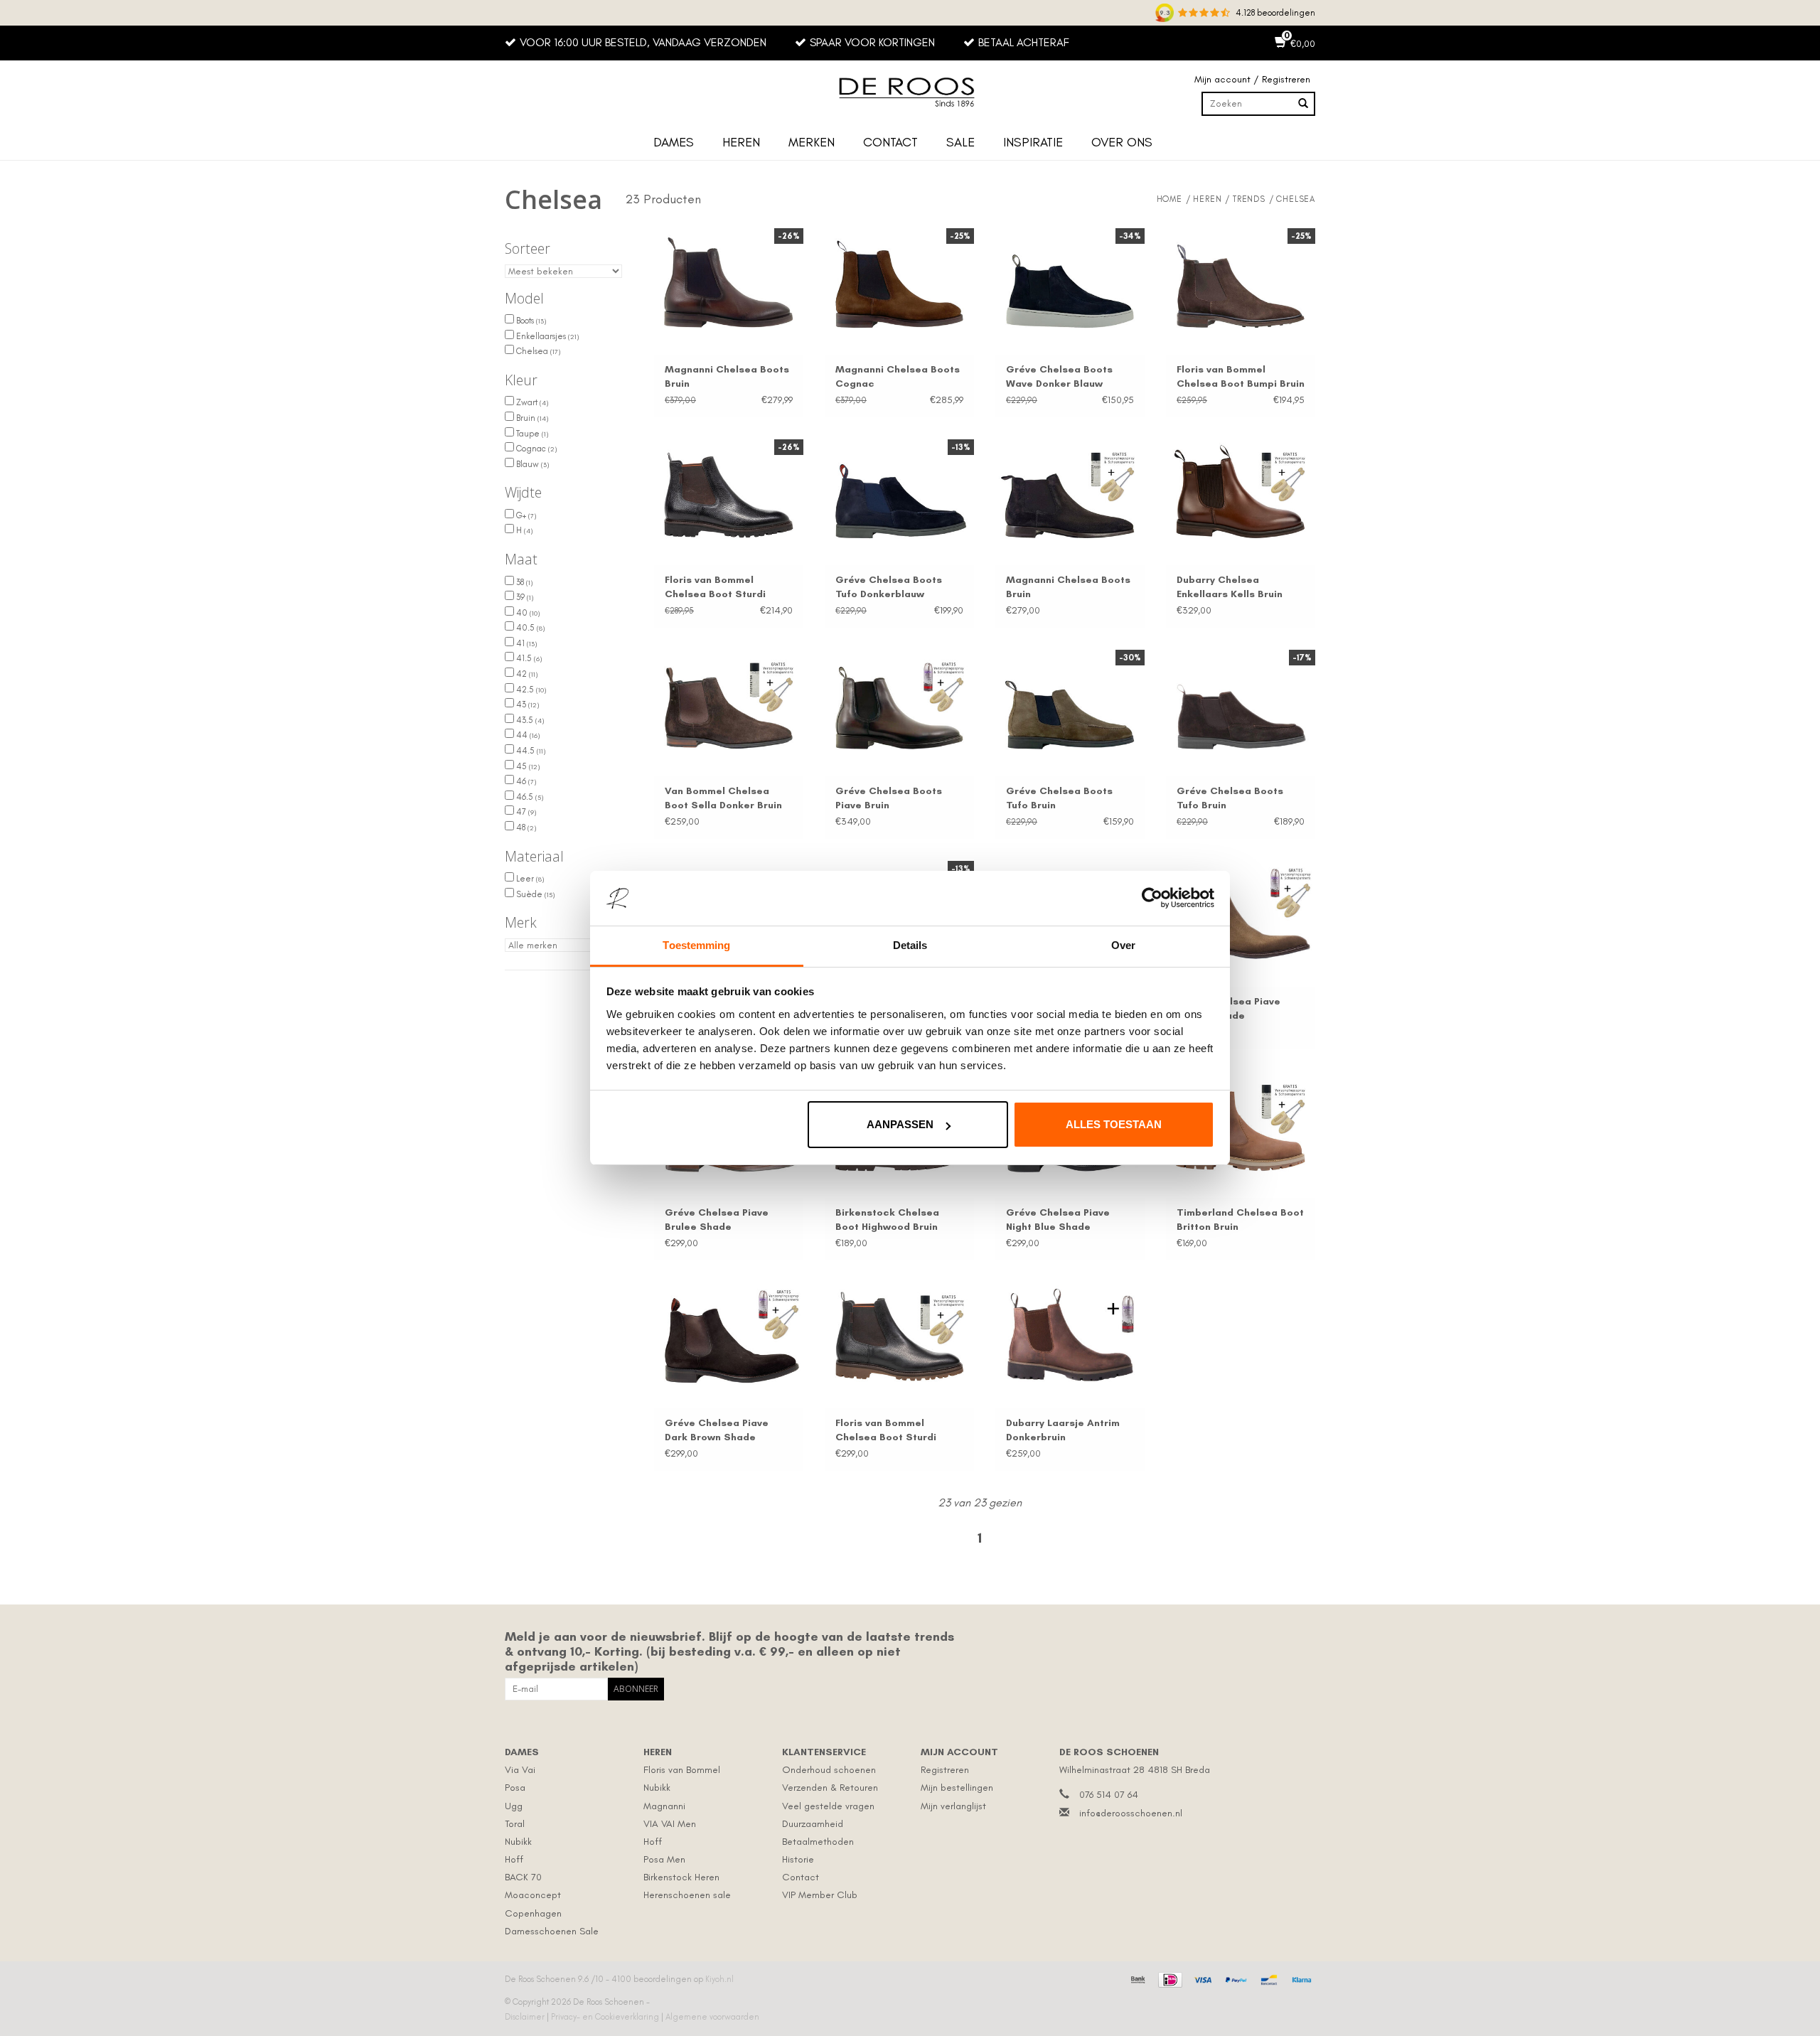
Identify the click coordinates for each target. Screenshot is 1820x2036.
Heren (741, 142)
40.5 (529, 628)
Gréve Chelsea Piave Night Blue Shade (1058, 1220)
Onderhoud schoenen (829, 1770)
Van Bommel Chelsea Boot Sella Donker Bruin (723, 798)
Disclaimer (526, 2017)
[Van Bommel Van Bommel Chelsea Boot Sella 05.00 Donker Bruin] (729, 706)
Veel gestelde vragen (828, 1806)
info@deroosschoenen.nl (1131, 1813)
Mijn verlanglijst (953, 1806)
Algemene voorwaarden (712, 2017)
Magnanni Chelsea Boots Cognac (898, 376)
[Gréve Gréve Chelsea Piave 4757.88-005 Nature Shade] (1241, 917)
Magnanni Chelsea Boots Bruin (727, 376)
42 (526, 674)
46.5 (529, 797)
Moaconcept (533, 1895)
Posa (515, 1788)
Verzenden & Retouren (830, 1788)
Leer (529, 879)
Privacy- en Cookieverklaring (606, 2017)
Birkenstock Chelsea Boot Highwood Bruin (887, 1220)
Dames (674, 142)
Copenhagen (533, 1913)
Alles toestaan (1114, 1124)
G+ (525, 515)
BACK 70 (523, 1877)
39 (524, 597)
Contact (890, 142)
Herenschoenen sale (687, 1895)
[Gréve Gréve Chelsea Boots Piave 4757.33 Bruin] (899, 706)
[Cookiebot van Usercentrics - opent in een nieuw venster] (1152, 899)
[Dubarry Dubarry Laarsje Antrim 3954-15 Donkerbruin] (1070, 1339)
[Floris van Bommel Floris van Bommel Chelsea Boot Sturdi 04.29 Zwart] (899, 1339)
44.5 (530, 751)
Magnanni (664, 1806)
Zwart (531, 402)
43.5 (529, 720)
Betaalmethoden (818, 1842)
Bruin (531, 418)
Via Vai (520, 1770)
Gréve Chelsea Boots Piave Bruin (889, 798)
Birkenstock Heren (681, 1877)
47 (525, 812)
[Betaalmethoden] (1136, 1978)
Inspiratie (1033, 142)
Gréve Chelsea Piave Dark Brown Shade (717, 1430)
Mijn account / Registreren (1252, 79)
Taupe (531, 434)
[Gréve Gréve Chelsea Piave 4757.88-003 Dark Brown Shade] (729, 1339)
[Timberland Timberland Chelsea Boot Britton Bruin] (1241, 1127)
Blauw (531, 464)
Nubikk (518, 1842)
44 (527, 735)
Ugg (514, 1806)
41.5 (528, 658)
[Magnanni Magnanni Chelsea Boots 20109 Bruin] (1070, 495)
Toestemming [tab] (696, 945)
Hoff (514, 1859)
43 (526, 704)
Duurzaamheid (813, 1824)
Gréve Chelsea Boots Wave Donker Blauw (1059, 376)
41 (525, 643)
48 (525, 827)
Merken (812, 142)
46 (525, 781)
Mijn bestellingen (957, 1788)
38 (523, 582)
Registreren (945, 1770)
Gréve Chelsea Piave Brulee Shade (717, 1220)
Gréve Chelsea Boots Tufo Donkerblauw (889, 587)
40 (527, 613)
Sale (960, 142)
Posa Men (664, 1859)
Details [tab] (910, 945)
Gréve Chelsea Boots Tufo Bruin (1059, 798)
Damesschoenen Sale (552, 1931)
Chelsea (537, 351)
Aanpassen (900, 1124)
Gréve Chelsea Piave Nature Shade (1228, 1008)
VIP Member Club (820, 1895)
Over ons (1122, 142)
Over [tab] (1123, 945)
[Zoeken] (1303, 104)
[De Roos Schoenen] (910, 92)
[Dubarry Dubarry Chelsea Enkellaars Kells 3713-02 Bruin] (1241, 495)
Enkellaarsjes (546, 336)
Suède (534, 894)
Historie (798, 1859)
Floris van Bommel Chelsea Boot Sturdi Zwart (715, 588)
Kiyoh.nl (719, 1979)
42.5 (530, 690)
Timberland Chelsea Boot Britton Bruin (1240, 1220)
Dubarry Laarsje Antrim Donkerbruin (1063, 1430)
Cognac (535, 449)
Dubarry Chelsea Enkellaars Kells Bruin (1230, 587)
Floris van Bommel (682, 1770)
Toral (515, 1824)
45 (527, 766)
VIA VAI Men (670, 1824)
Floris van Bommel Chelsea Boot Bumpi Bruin (1241, 376)
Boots (530, 321)
